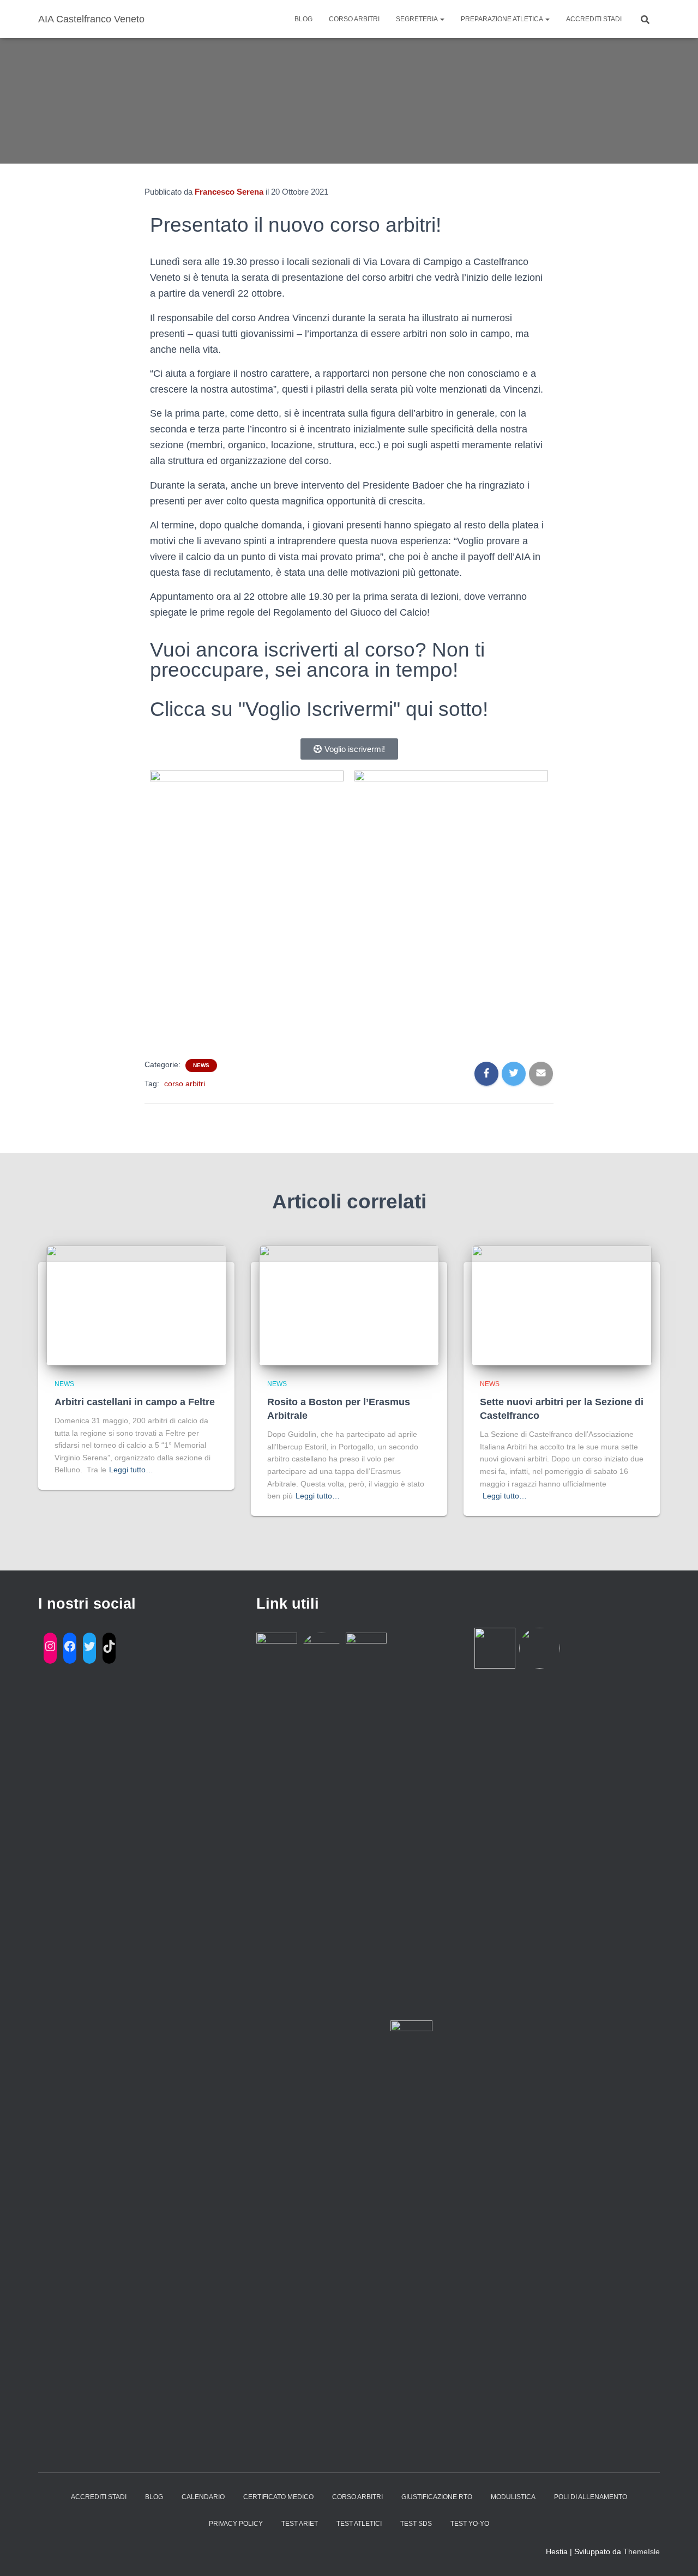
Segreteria (417, 19)
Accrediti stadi (594, 19)
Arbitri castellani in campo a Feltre (135, 1402)
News (201, 1065)
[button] (349, 749)
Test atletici (359, 2524)
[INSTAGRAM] (50, 1646)
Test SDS (416, 2524)
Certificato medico (278, 2497)
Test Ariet (300, 2524)
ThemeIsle (642, 2551)
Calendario (203, 2497)
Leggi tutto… (131, 1470)
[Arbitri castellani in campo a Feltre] (136, 1305)
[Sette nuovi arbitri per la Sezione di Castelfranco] (562, 1305)
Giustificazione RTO (437, 2497)
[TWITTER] (89, 1646)
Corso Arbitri (354, 19)
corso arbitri (185, 1084)
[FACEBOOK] (70, 1646)
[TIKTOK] (109, 1646)
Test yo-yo (470, 2524)
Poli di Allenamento (591, 2497)
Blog (303, 19)
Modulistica (513, 2497)
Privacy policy (236, 2524)
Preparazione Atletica (503, 19)
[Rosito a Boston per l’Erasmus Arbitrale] (349, 1305)
